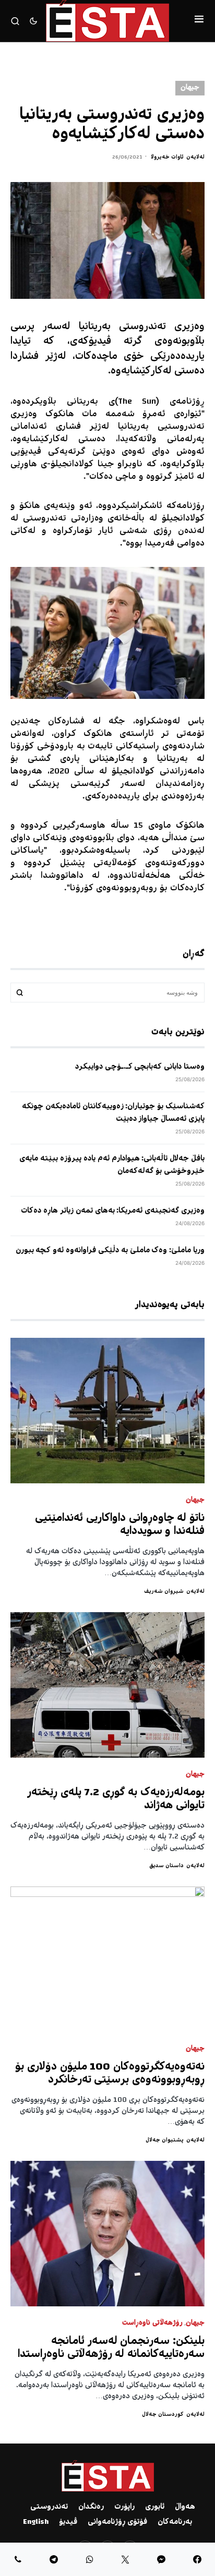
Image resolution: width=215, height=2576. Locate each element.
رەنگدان (91, 2507)
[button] (199, 21)
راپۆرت (124, 2507)
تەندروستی (49, 2507)
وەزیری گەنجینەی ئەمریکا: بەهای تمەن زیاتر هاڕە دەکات (113, 1211)
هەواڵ (185, 2507)
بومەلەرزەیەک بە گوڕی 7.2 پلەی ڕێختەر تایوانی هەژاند (116, 1799)
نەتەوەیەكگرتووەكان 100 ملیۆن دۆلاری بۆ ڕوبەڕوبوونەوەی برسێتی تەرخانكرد (110, 2074)
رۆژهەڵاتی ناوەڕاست (152, 2323)
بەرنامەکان (175, 2522)
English (36, 2522)
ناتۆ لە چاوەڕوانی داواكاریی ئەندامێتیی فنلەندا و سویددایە (120, 1525)
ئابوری (155, 2507)
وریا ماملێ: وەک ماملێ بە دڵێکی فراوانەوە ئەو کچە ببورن (110, 1251)
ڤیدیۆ (68, 2522)
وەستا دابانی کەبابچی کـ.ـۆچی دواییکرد (140, 1067)
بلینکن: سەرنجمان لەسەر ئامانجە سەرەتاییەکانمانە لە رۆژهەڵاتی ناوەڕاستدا (111, 2348)
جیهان (190, 88)
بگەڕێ (20, 993)
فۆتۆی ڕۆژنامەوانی (117, 2522)
